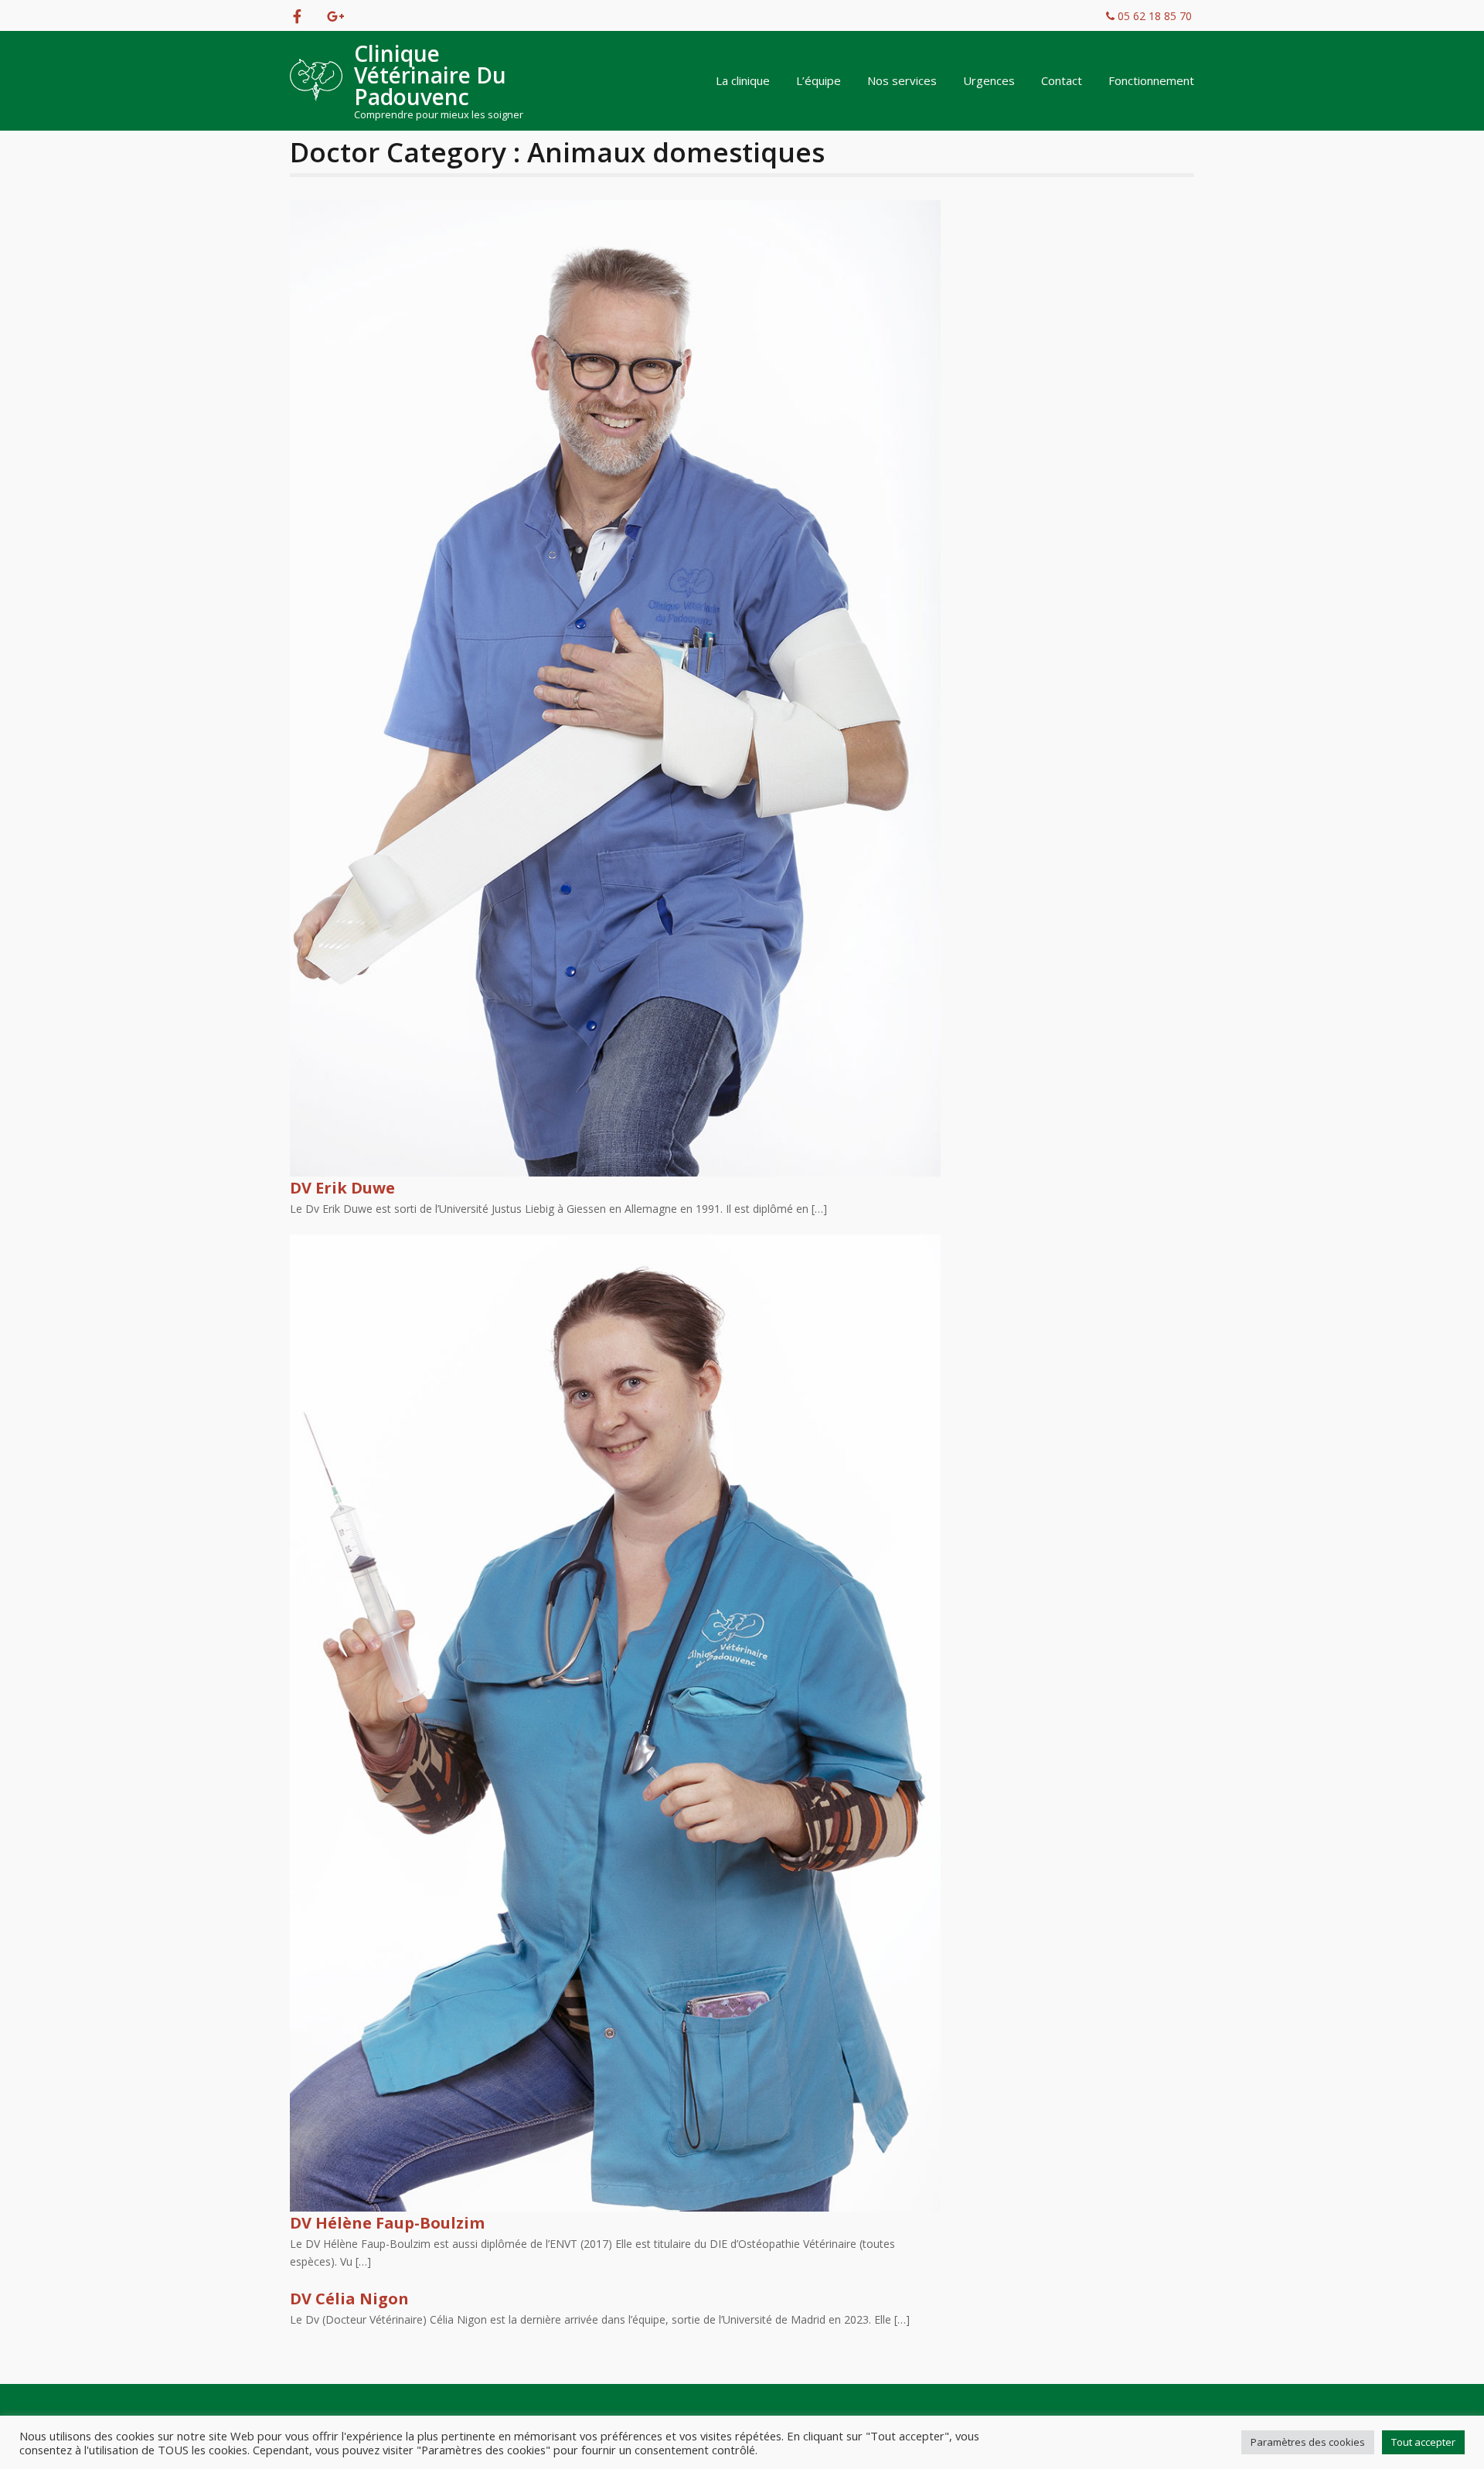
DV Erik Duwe (342, 1188)
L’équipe (819, 80)
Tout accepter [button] (1423, 2442)
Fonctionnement (1151, 80)
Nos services (902, 80)
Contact (1062, 80)
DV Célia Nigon (349, 2299)
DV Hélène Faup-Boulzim (387, 2223)
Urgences (989, 80)
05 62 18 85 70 (1153, 16)
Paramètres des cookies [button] (1308, 2442)
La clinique (743, 80)
